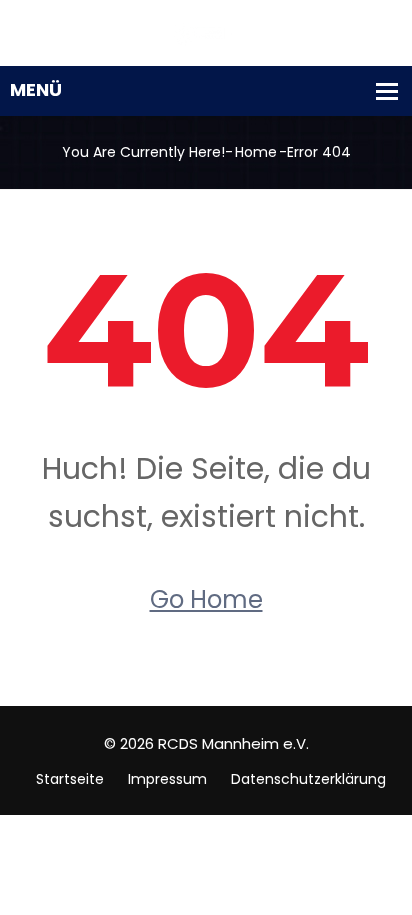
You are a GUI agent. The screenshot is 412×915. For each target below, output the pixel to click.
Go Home (206, 599)
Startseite (70, 779)
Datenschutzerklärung (308, 779)
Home (256, 152)
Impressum (167, 779)
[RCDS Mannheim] (206, 32)
